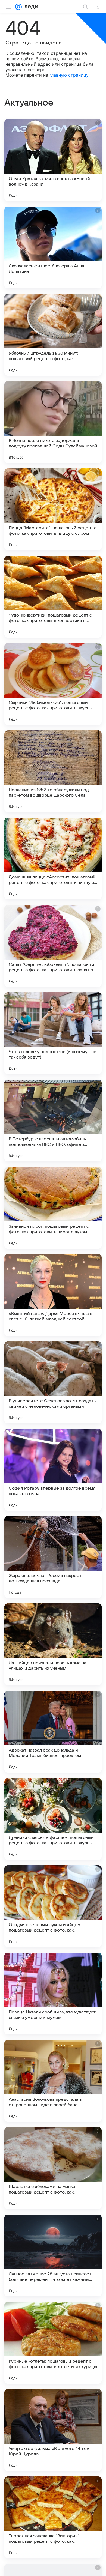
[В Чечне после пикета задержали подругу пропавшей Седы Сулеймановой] (53, 422)
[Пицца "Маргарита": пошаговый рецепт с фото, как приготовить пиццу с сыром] (53, 509)
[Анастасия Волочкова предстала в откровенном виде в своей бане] (53, 2081)
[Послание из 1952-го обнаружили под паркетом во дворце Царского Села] (53, 771)
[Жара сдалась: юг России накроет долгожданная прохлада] (53, 1557)
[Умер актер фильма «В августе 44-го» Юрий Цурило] (53, 2430)
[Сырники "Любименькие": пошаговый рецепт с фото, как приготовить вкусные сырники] (53, 684)
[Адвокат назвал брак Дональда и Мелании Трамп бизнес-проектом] (53, 1732)
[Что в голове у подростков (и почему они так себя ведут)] (53, 1033)
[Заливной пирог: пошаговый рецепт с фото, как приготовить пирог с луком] (53, 1208)
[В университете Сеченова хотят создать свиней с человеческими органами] (53, 1382)
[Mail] (18, 7)
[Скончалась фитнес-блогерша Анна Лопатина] (53, 247)
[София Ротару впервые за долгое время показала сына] (53, 1470)
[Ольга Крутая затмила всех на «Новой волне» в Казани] (53, 160)
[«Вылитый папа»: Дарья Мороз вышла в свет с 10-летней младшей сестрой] (53, 1295)
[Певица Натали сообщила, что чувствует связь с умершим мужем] (53, 1994)
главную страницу (69, 75)
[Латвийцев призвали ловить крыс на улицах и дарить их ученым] (53, 1644)
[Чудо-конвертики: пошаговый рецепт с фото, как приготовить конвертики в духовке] (53, 597)
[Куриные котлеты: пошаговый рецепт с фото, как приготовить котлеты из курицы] (53, 2343)
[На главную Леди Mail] (30, 7)
